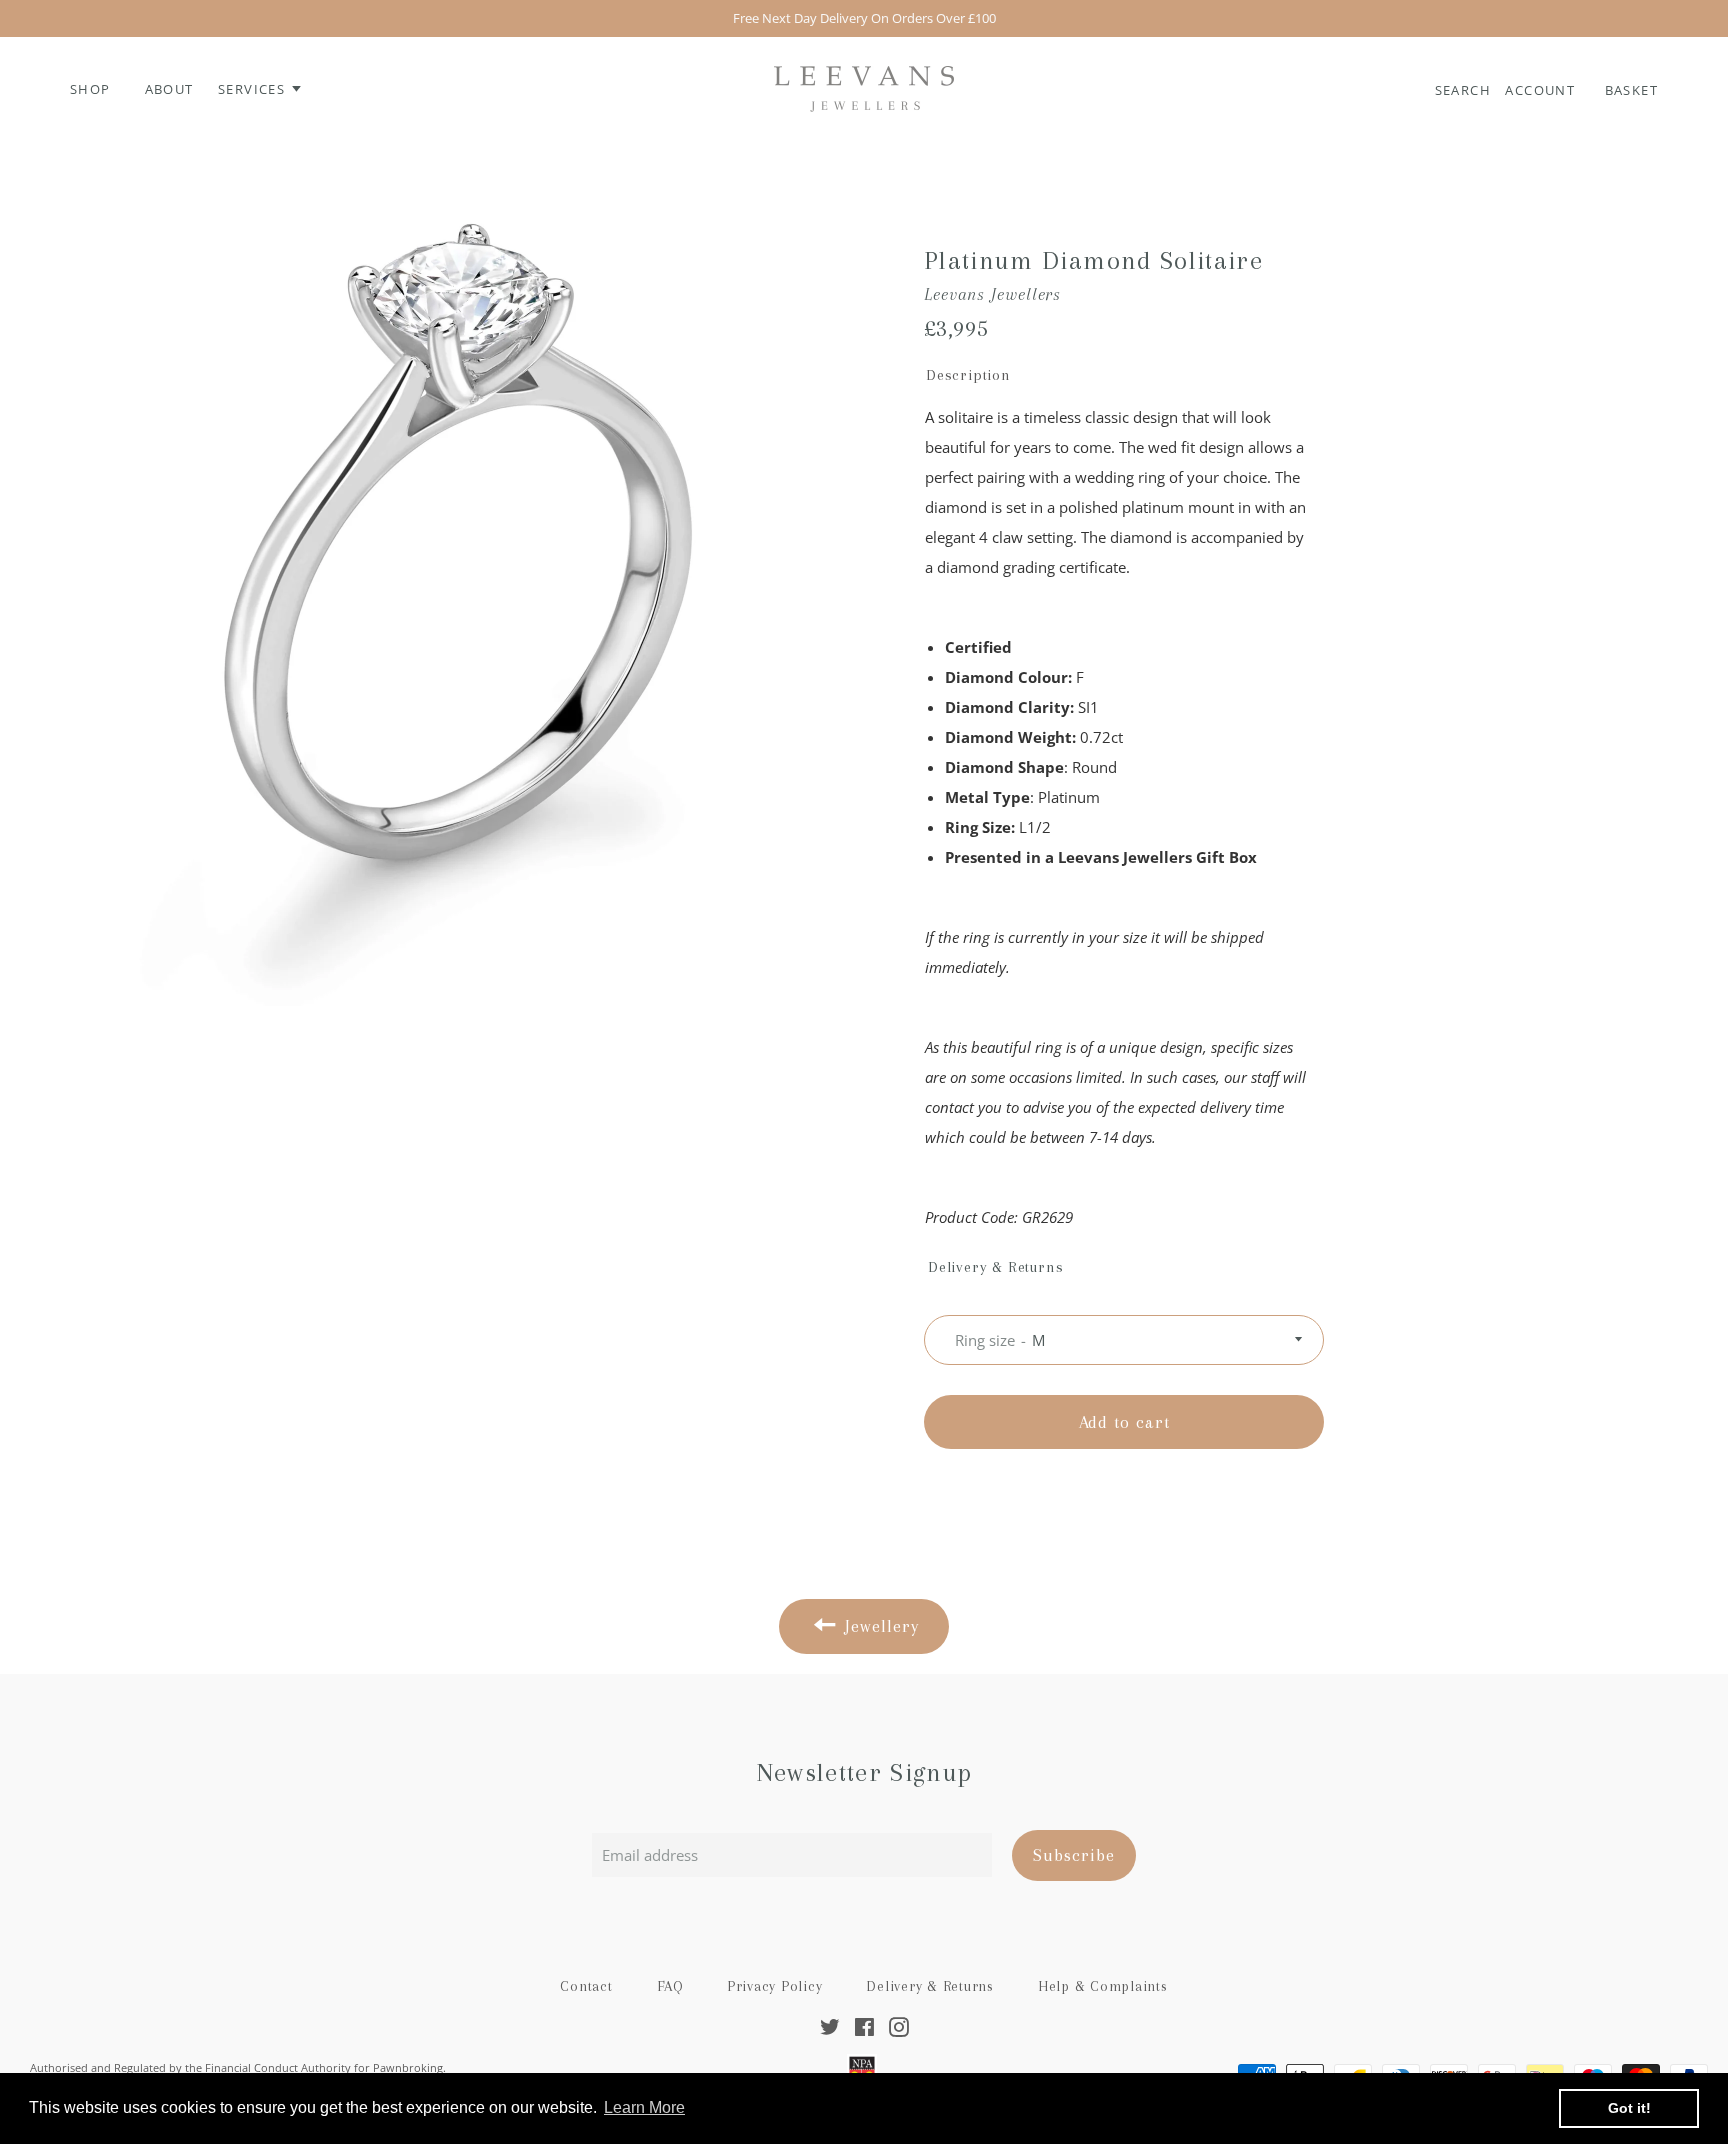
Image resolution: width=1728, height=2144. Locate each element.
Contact (586, 1986)
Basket (1631, 90)
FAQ (670, 1986)
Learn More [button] (644, 2107)
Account (1542, 90)
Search (1465, 90)
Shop (90, 89)
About (169, 89)
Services (254, 89)
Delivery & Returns (930, 1986)
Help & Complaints (1103, 1986)
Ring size (985, 1340)
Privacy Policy (775, 1986)
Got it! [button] (1629, 2108)
